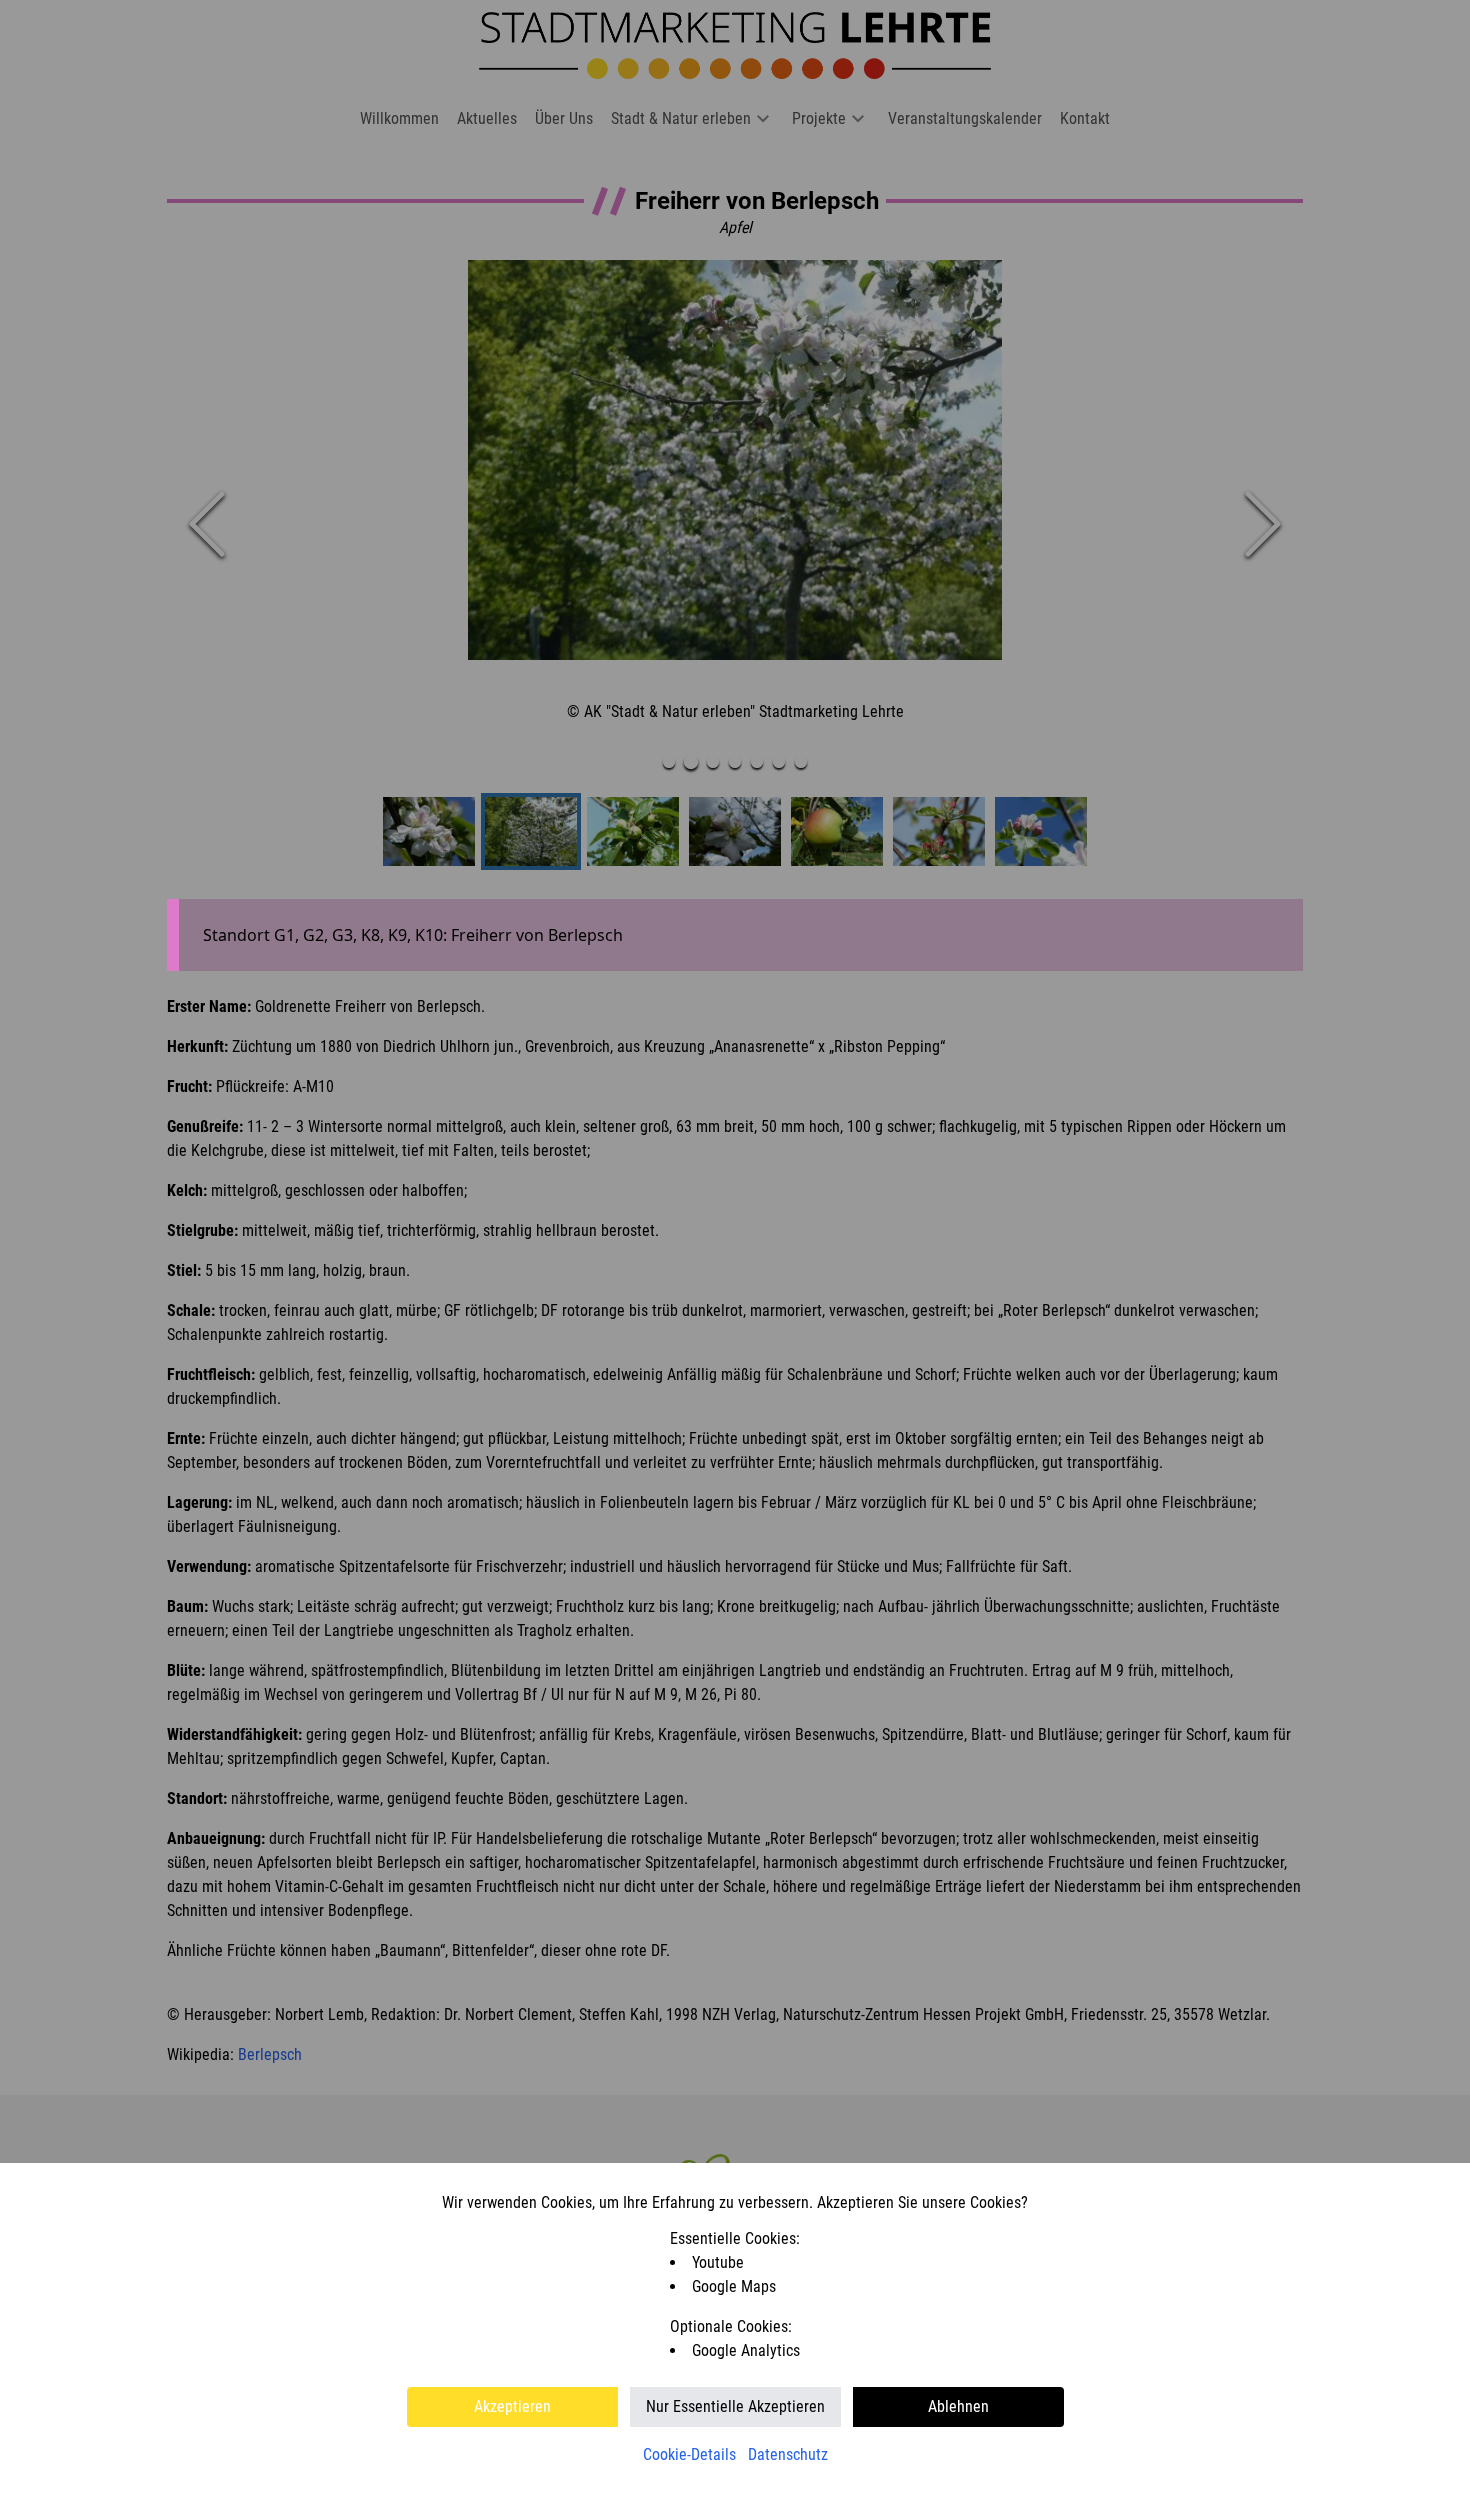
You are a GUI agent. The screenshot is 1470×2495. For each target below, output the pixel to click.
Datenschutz (788, 2454)
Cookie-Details (689, 2454)
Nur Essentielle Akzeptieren (735, 2406)
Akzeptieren (512, 2406)
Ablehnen (958, 2406)
